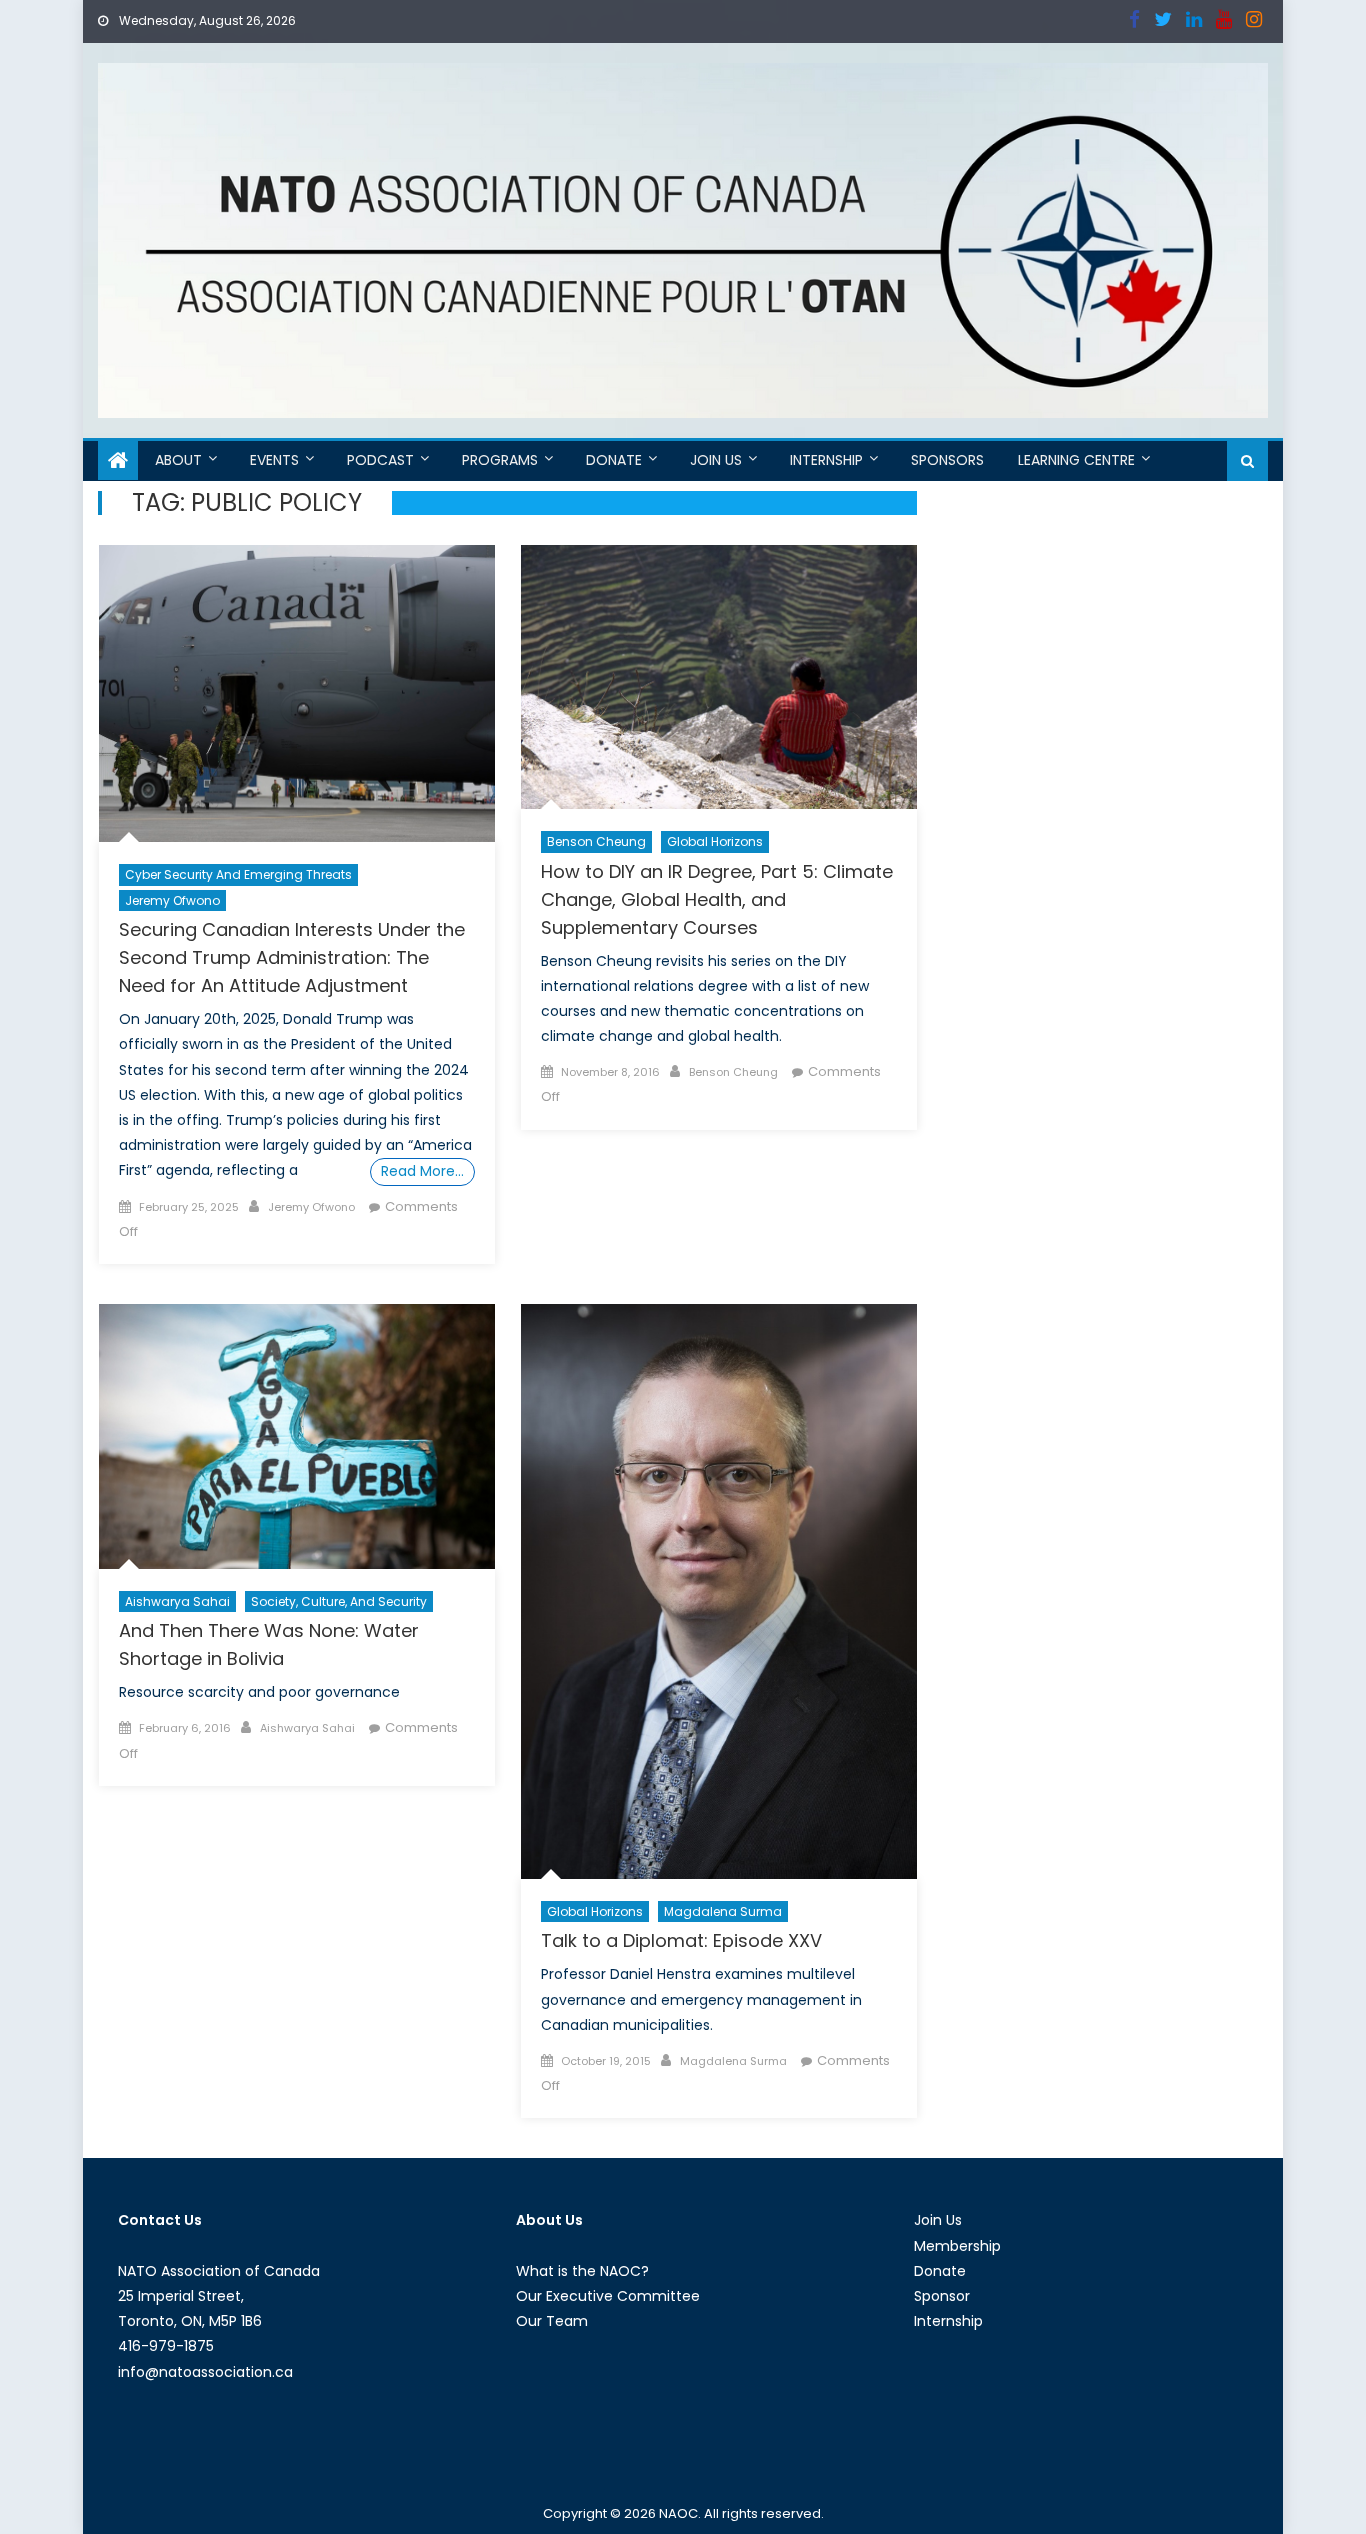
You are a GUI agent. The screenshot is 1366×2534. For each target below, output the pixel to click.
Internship (826, 460)
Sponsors (947, 460)
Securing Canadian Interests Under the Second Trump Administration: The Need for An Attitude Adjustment (292, 957)
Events (274, 460)
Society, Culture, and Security (339, 1601)
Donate (614, 460)
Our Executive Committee (608, 2296)
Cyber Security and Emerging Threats (238, 874)
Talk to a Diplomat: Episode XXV (681, 1940)
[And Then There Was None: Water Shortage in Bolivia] (297, 1436)
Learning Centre (1076, 460)
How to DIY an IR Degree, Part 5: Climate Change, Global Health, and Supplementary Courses (717, 899)
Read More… (422, 1171)
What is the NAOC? (582, 2271)
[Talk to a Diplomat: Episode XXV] (719, 1591)
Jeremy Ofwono (172, 900)
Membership (957, 2246)
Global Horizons (715, 841)
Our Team (552, 2321)
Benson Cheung (596, 841)
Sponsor (942, 2296)
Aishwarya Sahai (177, 1601)
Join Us (716, 460)
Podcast (380, 460)
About (178, 460)
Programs (500, 460)
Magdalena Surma (723, 1911)
